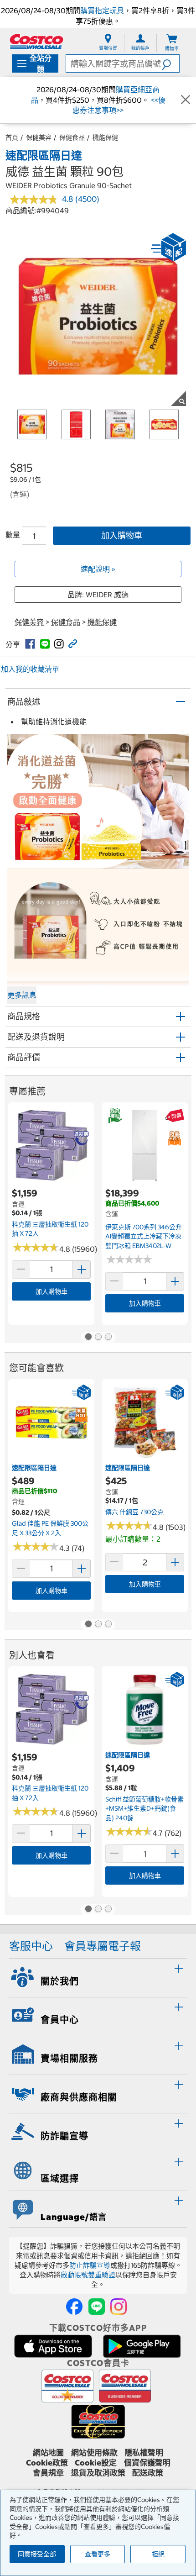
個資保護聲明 (147, 2463)
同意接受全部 (37, 2554)
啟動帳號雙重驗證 (88, 2275)
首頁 (12, 137)
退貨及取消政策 (98, 2473)
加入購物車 (122, 535)
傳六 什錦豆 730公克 (134, 1512)
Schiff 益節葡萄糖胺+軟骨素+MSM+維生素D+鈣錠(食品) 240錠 (144, 1809)
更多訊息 (22, 995)
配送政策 (148, 2473)
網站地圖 (48, 2453)
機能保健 (105, 137)
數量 (13, 535)
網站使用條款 (94, 2453)
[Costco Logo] (36, 41)
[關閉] (186, 100)
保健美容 (39, 137)
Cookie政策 (47, 2463)
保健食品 (72, 137)
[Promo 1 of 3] (88, 1338)
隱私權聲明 (144, 2453)
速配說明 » (98, 569)
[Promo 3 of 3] (108, 1338)
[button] (170, 63)
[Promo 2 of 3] (98, 1338)
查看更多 (98, 2554)
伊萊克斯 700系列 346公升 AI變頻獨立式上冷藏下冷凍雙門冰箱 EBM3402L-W (144, 1236)
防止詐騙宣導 (90, 2265)
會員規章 (48, 2473)
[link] (30, 644)
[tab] (98, 1976)
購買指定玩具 (102, 11)
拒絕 (158, 2554)
